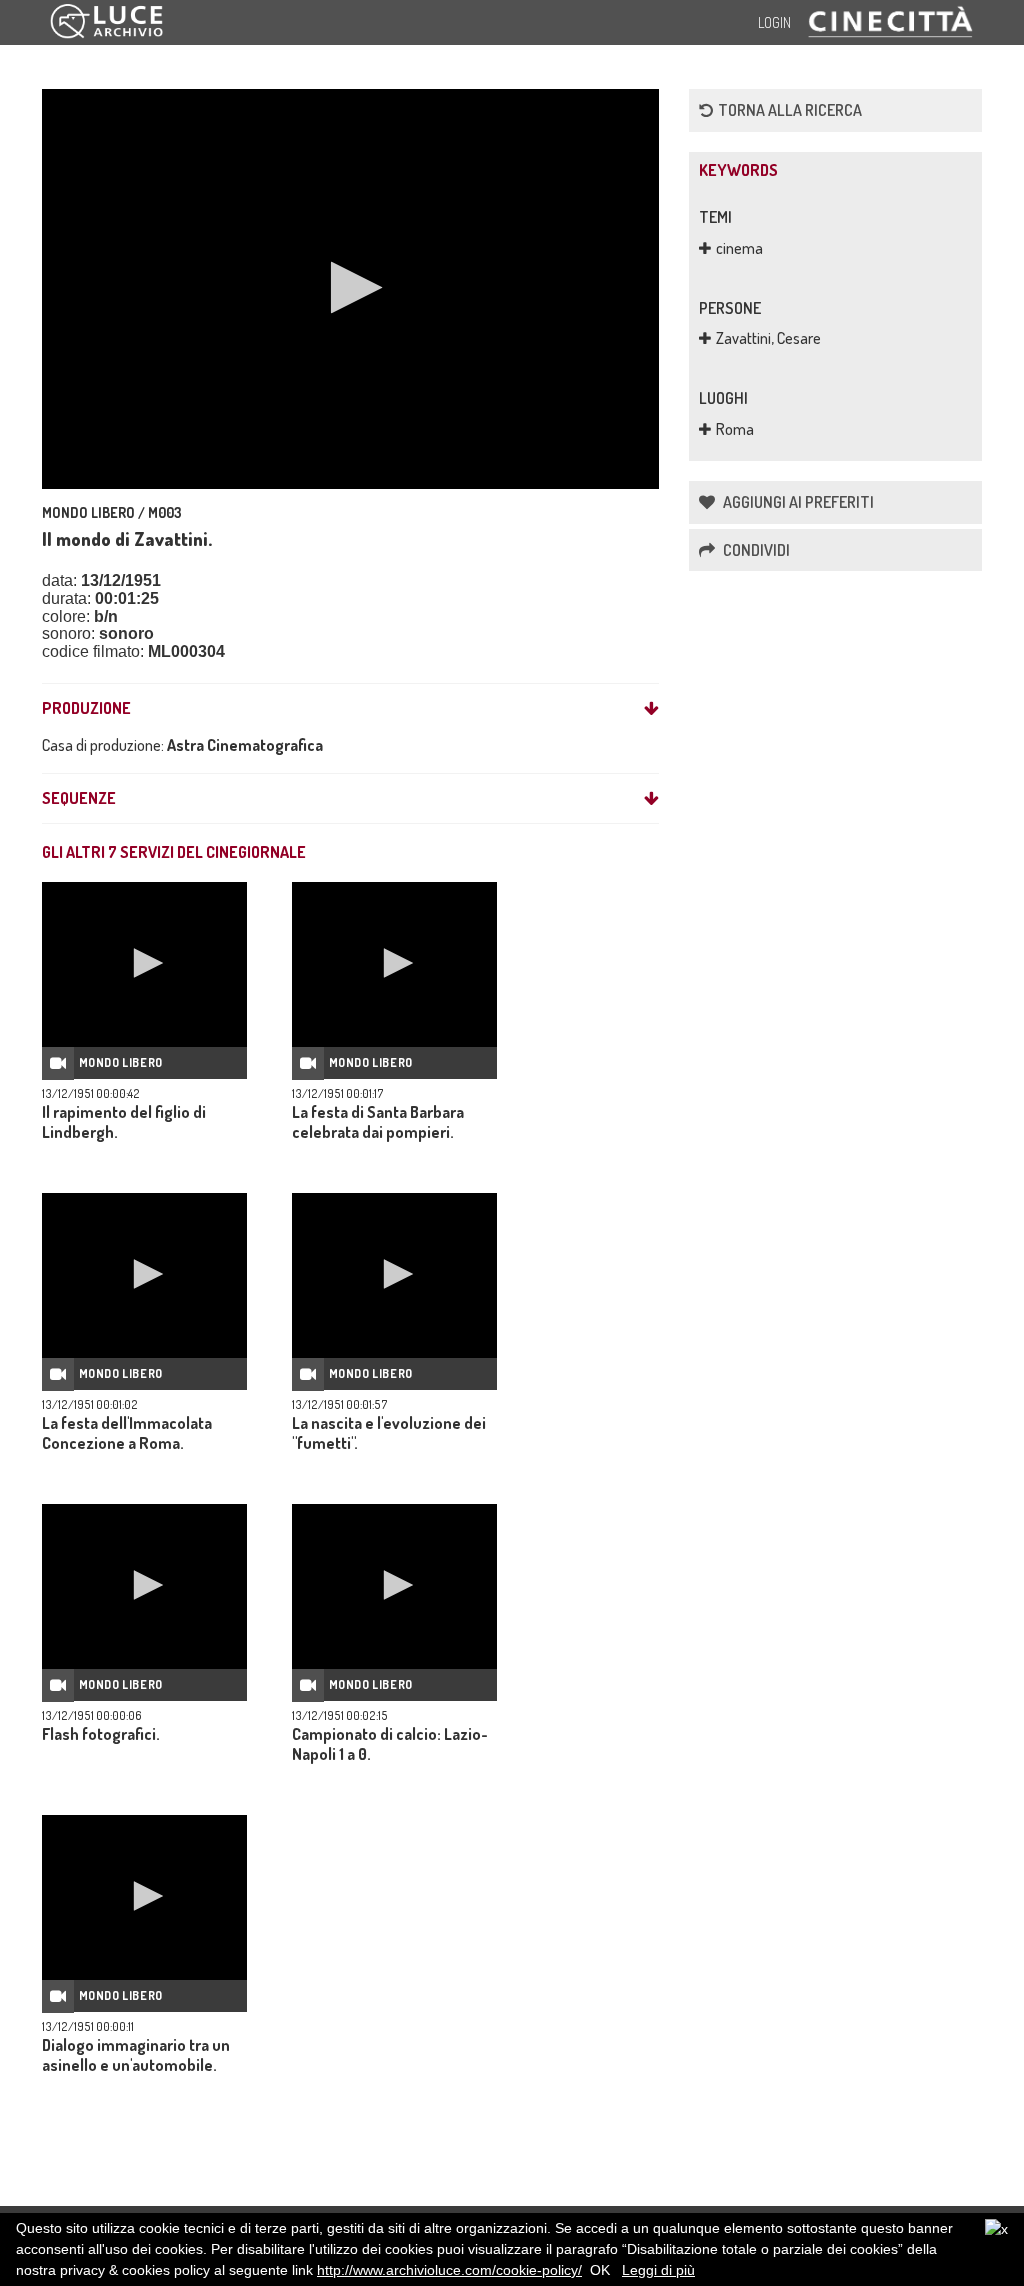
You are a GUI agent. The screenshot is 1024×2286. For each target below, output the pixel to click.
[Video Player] (350, 289)
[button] (350, 287)
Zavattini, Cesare (768, 338)
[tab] (350, 709)
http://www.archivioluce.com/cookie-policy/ (449, 2270)
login (774, 22)
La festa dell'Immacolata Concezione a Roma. (127, 1433)
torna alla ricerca (790, 110)
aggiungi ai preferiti (797, 502)
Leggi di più (658, 2270)
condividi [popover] (755, 550)
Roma (735, 429)
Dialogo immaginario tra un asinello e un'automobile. (136, 2055)
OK (600, 2270)
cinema (739, 248)
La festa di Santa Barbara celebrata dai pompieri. (378, 1122)
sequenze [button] (79, 799)
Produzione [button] (86, 709)
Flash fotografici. (101, 1734)
